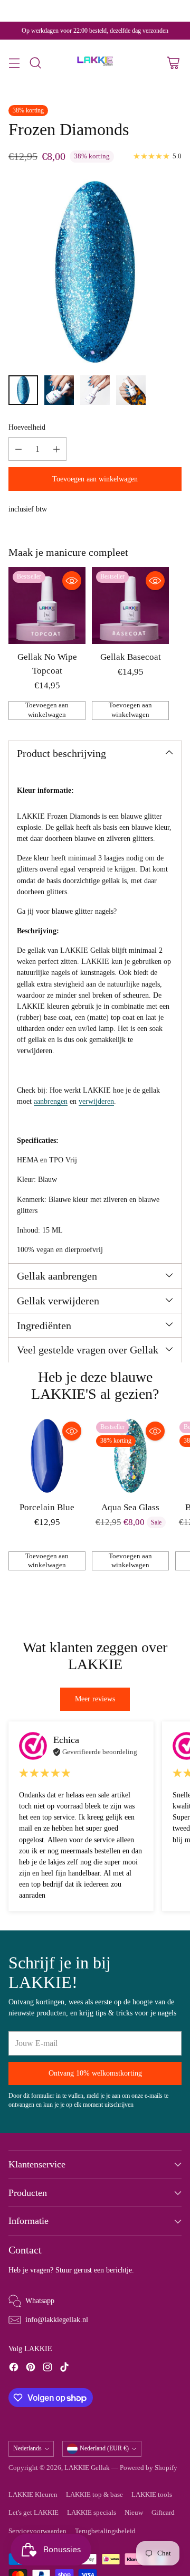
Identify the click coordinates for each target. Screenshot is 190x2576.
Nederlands (27, 2448)
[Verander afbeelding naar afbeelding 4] (131, 390)
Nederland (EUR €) (104, 2448)
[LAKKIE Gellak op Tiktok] (64, 2369)
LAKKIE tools (152, 2495)
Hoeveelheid (27, 427)
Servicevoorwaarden (37, 2531)
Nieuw (134, 2513)
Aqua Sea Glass (130, 1507)
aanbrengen (51, 1101)
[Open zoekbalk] (35, 63)
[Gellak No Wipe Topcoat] (47, 605)
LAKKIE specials (92, 2513)
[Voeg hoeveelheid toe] (56, 449)
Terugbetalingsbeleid (105, 2531)
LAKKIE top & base (94, 2495)
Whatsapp (40, 2300)
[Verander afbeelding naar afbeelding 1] (23, 390)
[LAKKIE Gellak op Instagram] (47, 2369)
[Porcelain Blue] (47, 1456)
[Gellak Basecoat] (130, 605)
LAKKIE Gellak (87, 2468)
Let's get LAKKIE (34, 2513)
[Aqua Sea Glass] (130, 1456)
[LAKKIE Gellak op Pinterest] (31, 2369)
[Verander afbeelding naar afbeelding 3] (95, 390)
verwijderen (96, 1101)
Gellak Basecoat (131, 657)
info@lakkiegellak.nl (57, 2319)
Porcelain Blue (47, 1507)
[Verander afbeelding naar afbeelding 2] (59, 390)
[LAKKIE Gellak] (95, 63)
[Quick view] (72, 581)
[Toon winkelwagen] (173, 63)
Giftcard (163, 2513)
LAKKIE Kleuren (33, 2495)
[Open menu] (14, 63)
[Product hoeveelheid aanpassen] (18, 449)
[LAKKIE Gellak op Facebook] (14, 2369)
